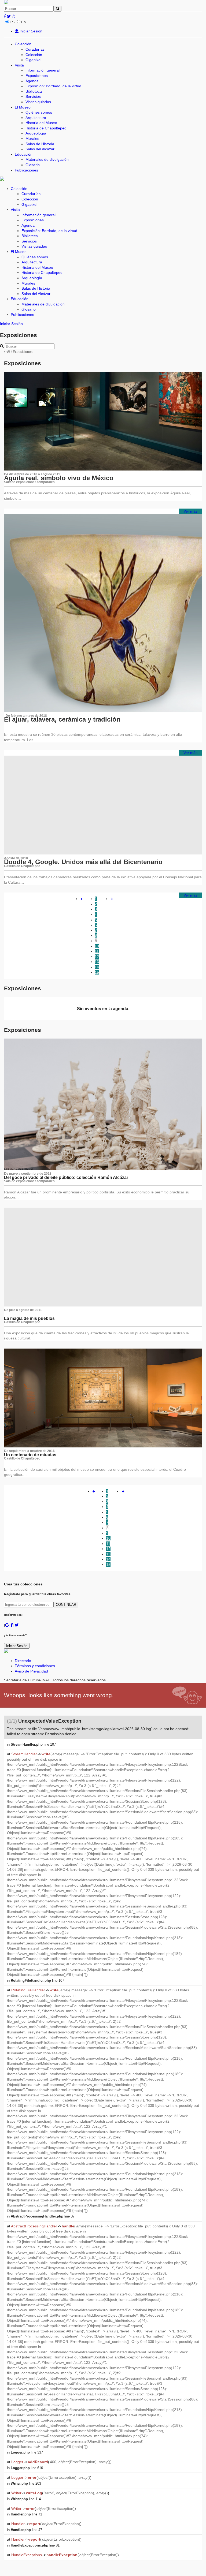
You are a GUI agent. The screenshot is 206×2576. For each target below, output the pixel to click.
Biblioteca (34, 91)
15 (97, 972)
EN (24, 22)
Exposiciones (37, 76)
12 (97, 957)
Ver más (190, 511)
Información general (43, 70)
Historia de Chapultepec (46, 128)
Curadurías (35, 49)
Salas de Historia (40, 144)
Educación (24, 154)
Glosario (33, 165)
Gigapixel (33, 60)
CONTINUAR (66, 1605)
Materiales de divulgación (47, 159)
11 (97, 951)
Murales (32, 139)
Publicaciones (26, 170)
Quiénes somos (39, 112)
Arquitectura (36, 118)
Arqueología (36, 133)
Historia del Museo (41, 123)
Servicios (33, 96)
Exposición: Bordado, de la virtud (53, 86)
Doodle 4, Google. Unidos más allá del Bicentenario (83, 862)
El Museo (23, 107)
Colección (23, 44)
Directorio (23, 1661)
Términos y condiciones (35, 1666)
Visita (19, 65)
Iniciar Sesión (30, 31)
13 (97, 962)
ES (12, 22)
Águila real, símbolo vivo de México (59, 478)
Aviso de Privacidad (31, 1671)
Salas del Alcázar (40, 149)
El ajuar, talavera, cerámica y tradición (62, 719)
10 (97, 946)
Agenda (32, 81)
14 (97, 967)
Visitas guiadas (38, 102)
